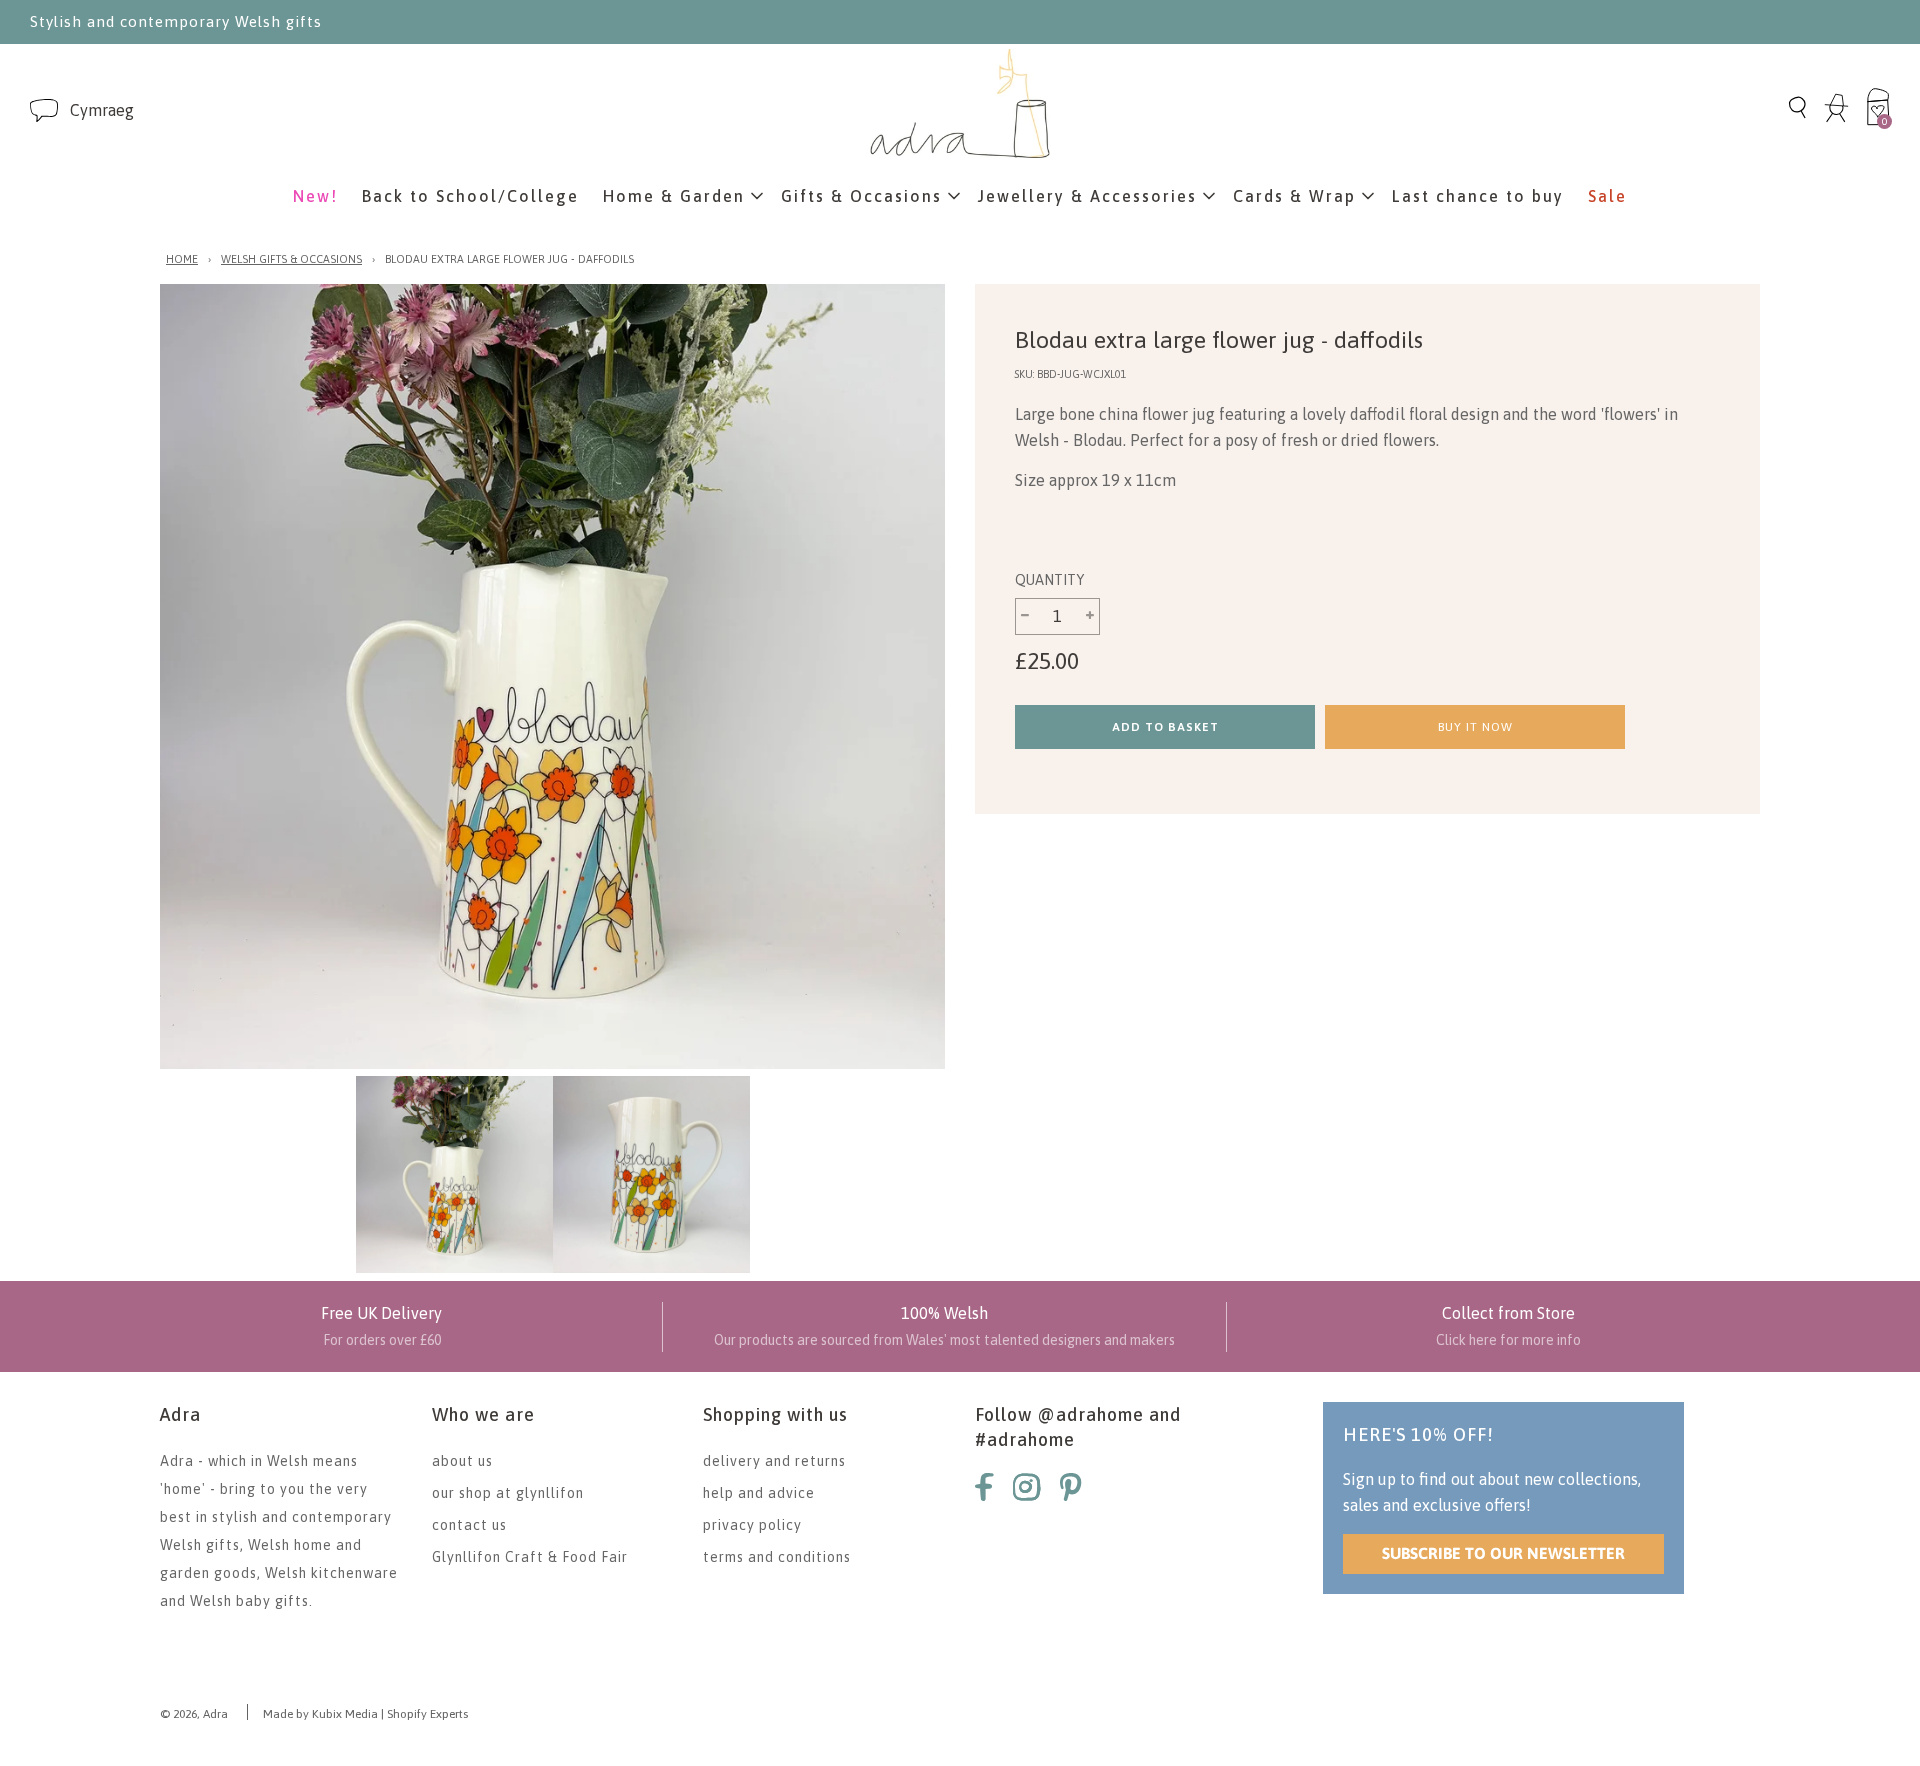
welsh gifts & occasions (291, 259)
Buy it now (1475, 727)
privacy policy (752, 1525)
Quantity (1049, 580)
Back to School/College (470, 196)
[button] (102, 110)
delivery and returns (774, 1461)
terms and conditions (777, 1557)
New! (315, 196)
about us (462, 1461)
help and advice (759, 1493)
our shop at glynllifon (508, 1493)
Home (182, 259)
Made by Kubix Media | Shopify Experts (365, 1714)
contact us (469, 1525)
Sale (1607, 196)
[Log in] (1836, 119)
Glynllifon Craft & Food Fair (530, 1557)
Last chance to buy (1478, 196)
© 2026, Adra (194, 1714)
